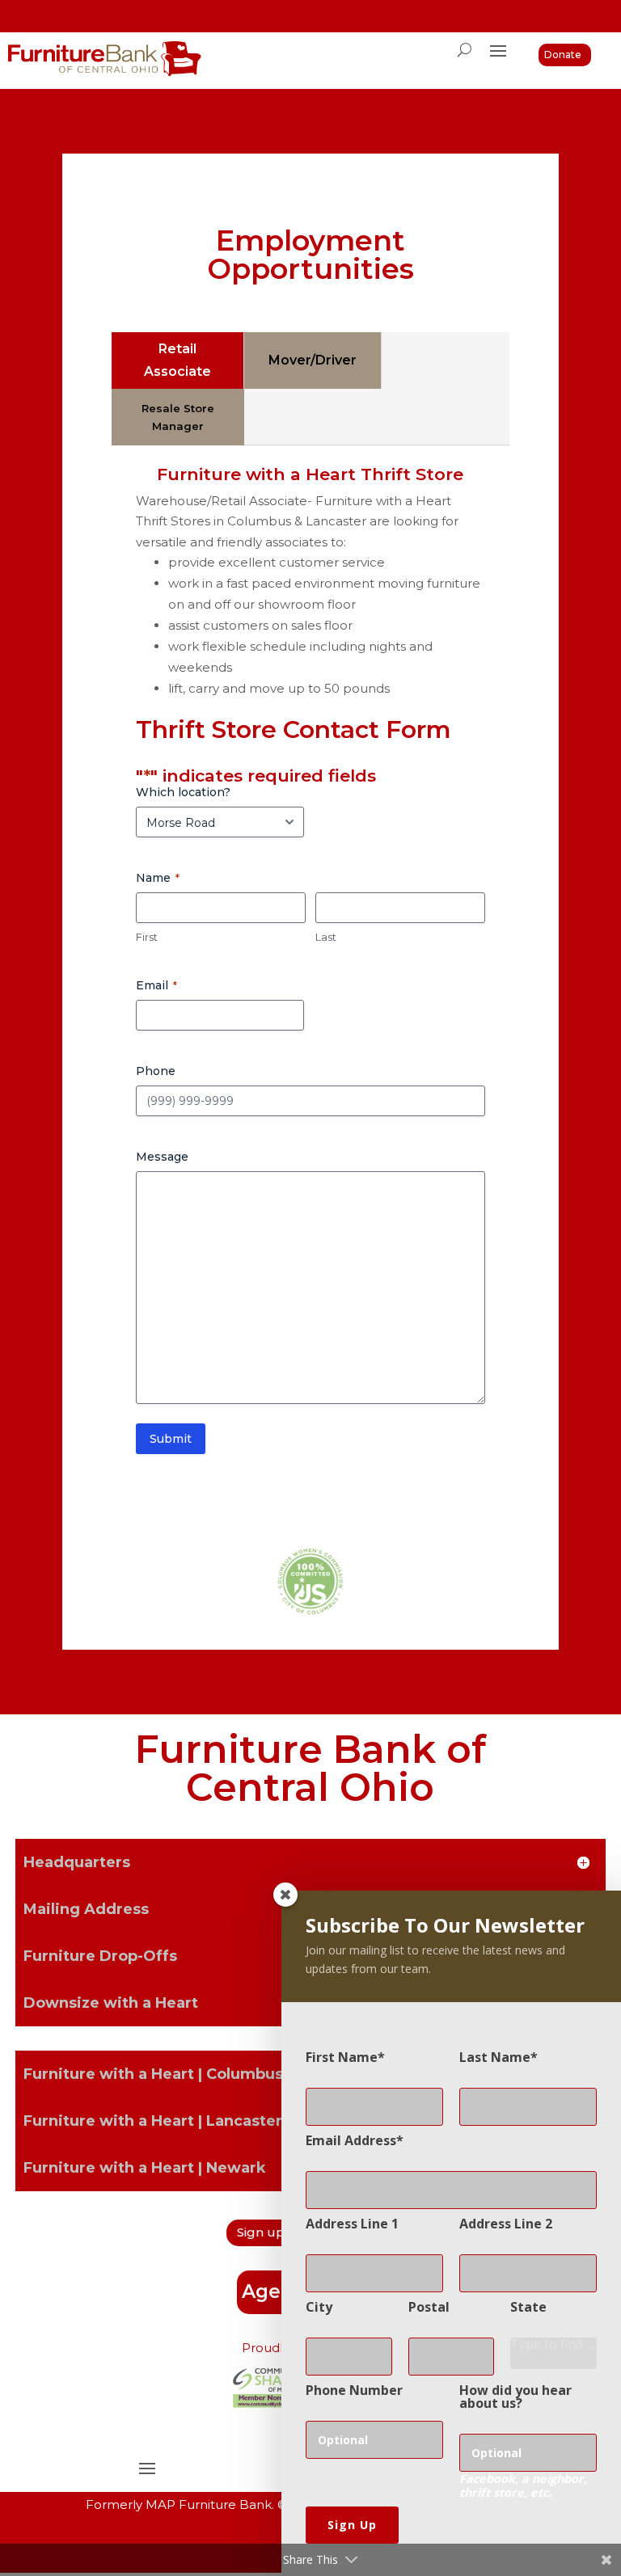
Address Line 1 (352, 2224)
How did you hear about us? (515, 2397)
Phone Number (354, 2390)
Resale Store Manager (178, 417)
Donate (563, 55)
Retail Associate (177, 360)
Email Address (351, 2140)
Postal (429, 2307)
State (528, 2307)
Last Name (495, 2057)
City (319, 2307)
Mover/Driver (313, 360)
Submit (171, 1439)
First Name (342, 2057)
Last (326, 937)
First (147, 937)
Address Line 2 (506, 2224)
